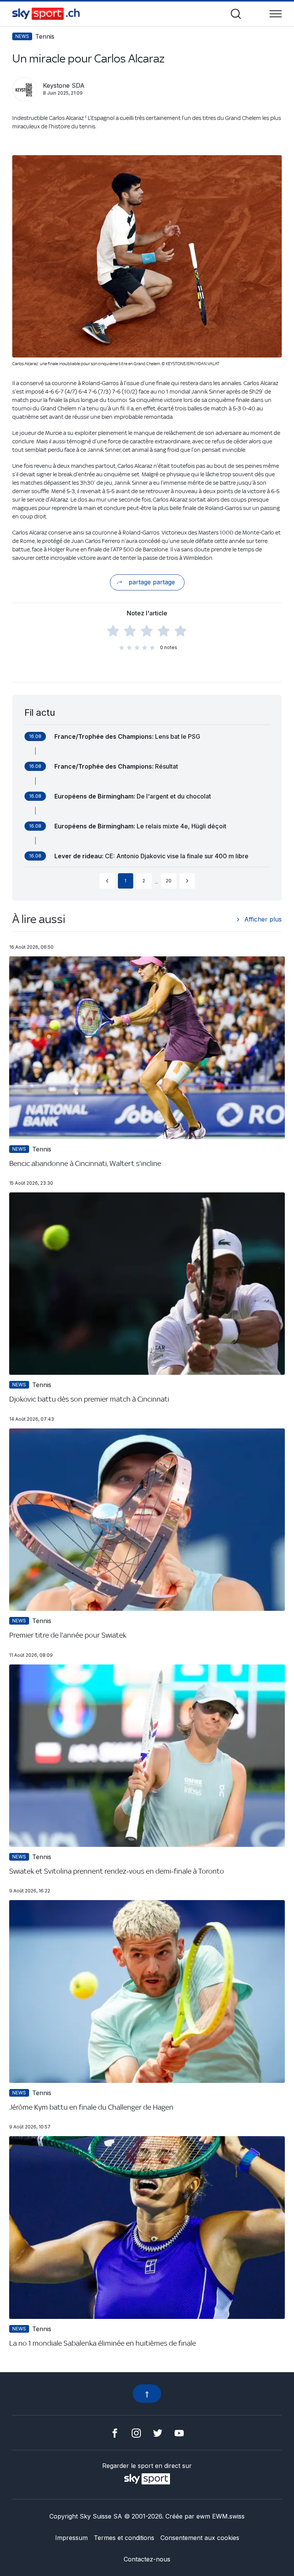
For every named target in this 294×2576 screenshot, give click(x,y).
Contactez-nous (147, 2559)
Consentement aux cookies (200, 2538)
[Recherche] (236, 14)
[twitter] (158, 2432)
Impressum (71, 2538)
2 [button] (144, 881)
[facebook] (115, 2432)
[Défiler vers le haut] (147, 2394)
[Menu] (276, 14)
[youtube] (179, 2432)
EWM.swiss (228, 2516)
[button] (107, 881)
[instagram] (136, 2432)
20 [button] (169, 881)
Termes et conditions (124, 2538)
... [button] (156, 882)
